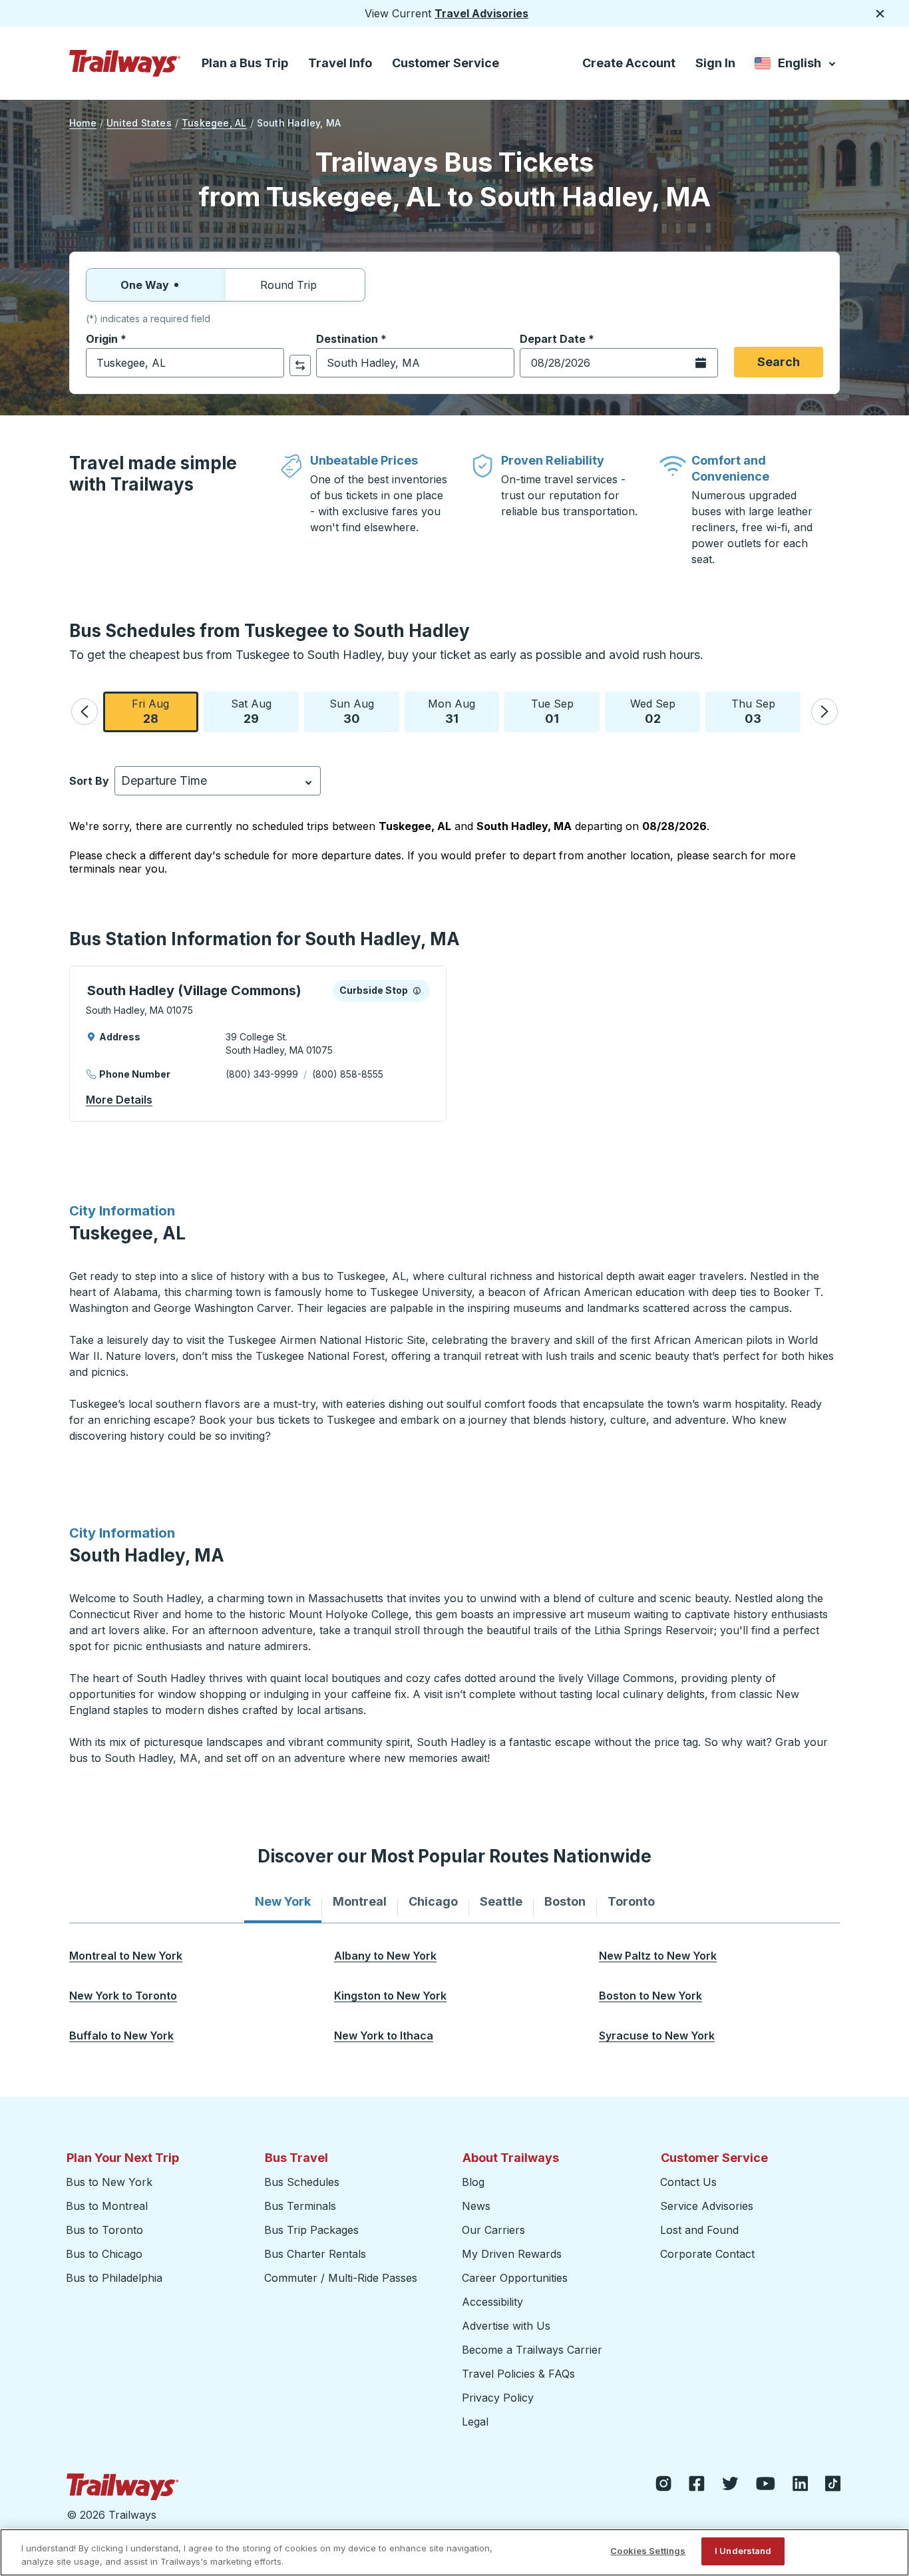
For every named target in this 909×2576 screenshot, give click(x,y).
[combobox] (185, 363)
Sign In (715, 63)
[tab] (283, 1902)
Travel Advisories (481, 13)
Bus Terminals (300, 2206)
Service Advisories (707, 2206)
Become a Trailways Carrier (534, 2350)
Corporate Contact (707, 2254)
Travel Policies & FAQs (518, 2374)
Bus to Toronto (104, 2230)
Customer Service (446, 63)
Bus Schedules (302, 2182)
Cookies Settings (648, 2551)
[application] (258, 1044)
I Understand (743, 2551)
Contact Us (688, 2182)
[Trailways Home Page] (125, 63)
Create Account (629, 63)
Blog (473, 2182)
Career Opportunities (515, 2278)
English (796, 66)
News (476, 2206)
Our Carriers (493, 2230)
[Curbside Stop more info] (417, 990)
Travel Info (340, 63)
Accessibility (492, 2302)
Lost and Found (699, 2230)
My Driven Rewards (512, 2254)
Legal (475, 2422)
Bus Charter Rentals (315, 2254)
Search (779, 362)
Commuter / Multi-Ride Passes (341, 2278)
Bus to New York (109, 2182)
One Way (145, 285)
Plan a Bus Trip (245, 63)
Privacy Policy (498, 2398)
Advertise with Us (506, 2326)
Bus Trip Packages (311, 2230)
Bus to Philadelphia (114, 2278)
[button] (85, 712)
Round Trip (288, 285)
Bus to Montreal (107, 2206)
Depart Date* (557, 339)
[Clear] (270, 363)
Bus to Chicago (104, 2254)
